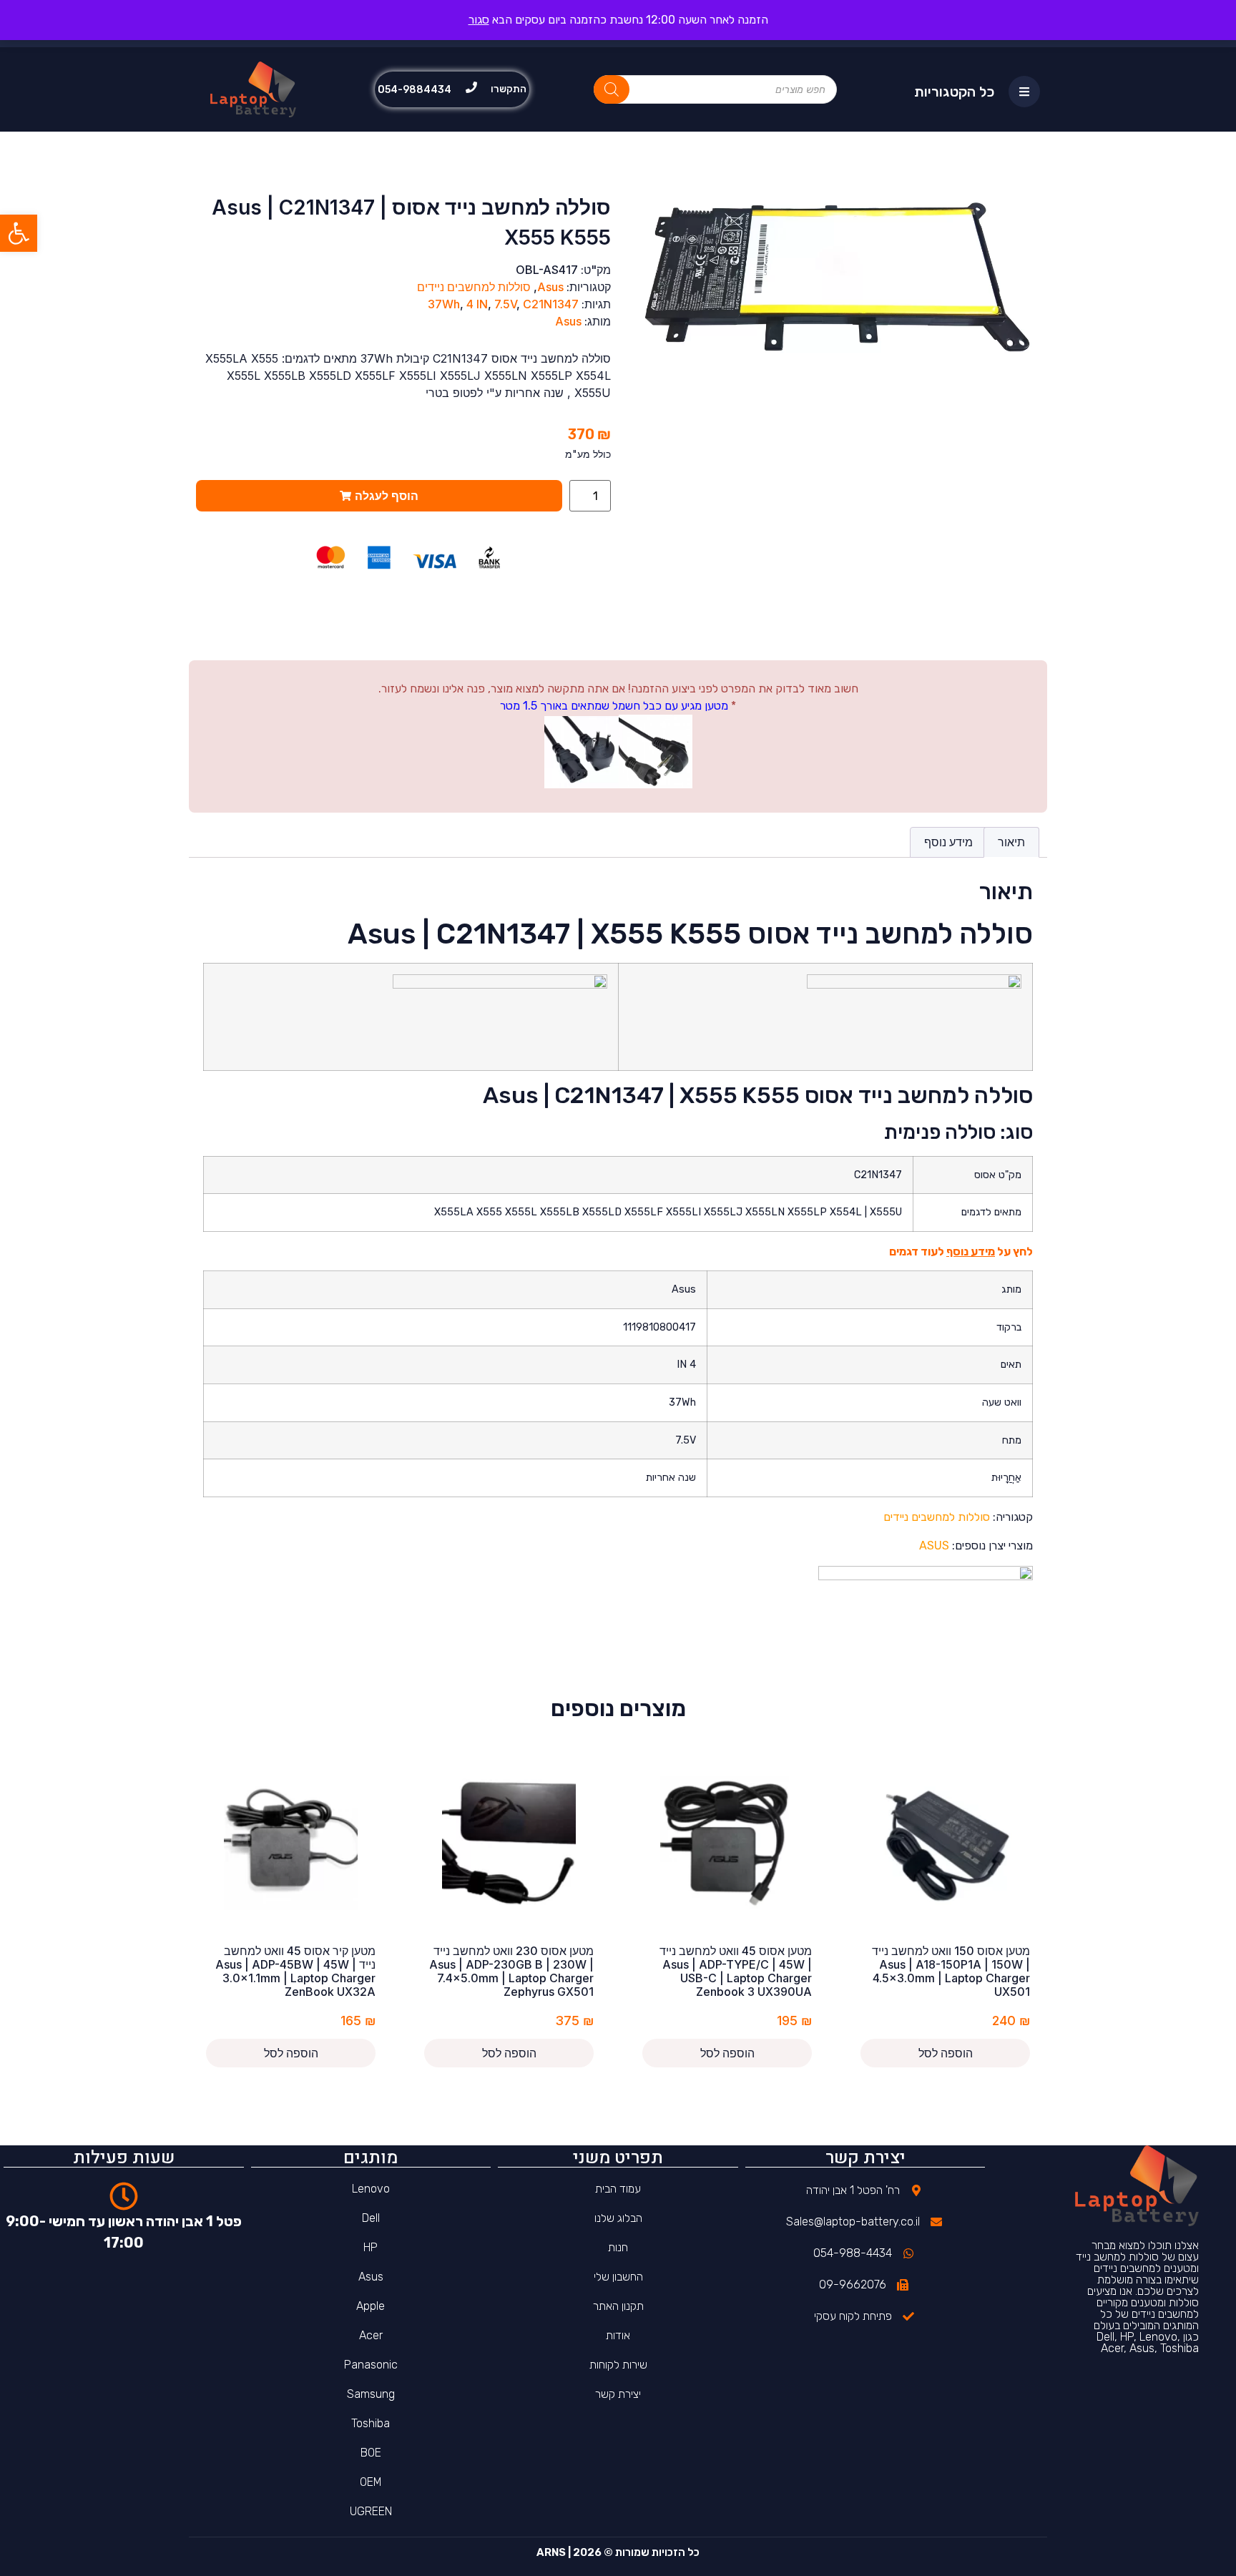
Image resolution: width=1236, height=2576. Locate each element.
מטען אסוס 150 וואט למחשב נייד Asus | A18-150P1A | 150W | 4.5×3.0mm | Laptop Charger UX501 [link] (951, 1972)
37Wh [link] (444, 304)
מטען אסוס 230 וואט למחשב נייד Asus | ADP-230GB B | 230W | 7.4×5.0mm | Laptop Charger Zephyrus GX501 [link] (511, 1972)
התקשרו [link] (509, 89)
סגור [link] (479, 20)
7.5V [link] (505, 304)
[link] (19, 233)
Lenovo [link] (371, 2189)
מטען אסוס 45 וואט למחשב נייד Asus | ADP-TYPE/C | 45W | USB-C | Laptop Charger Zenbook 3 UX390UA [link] (736, 1972)
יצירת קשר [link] (618, 2394)
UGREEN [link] (371, 2511)
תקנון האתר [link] (618, 2306)
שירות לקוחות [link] (618, 2365)
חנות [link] (618, 2247)
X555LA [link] (454, 1212)
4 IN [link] (477, 304)
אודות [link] (618, 2335)
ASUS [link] (934, 1546)
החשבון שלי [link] (618, 2277)
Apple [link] (371, 2306)
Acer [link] (371, 2335)
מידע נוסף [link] (948, 842)
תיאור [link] (1011, 842)
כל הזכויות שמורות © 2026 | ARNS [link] (618, 2552)
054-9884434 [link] (415, 90)
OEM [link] (371, 2482)
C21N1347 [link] (551, 304)
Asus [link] (550, 287)
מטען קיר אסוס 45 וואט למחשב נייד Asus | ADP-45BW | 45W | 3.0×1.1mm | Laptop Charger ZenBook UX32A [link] (295, 1972)
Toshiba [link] (371, 2423)
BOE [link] (371, 2453)
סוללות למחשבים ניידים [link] (474, 287)
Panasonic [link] (371, 2365)
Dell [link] (371, 2218)
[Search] (612, 89)
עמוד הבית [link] (618, 2189)
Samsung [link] (371, 2394)
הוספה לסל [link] (946, 2053)
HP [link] (371, 2247)
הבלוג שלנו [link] (618, 2218)
